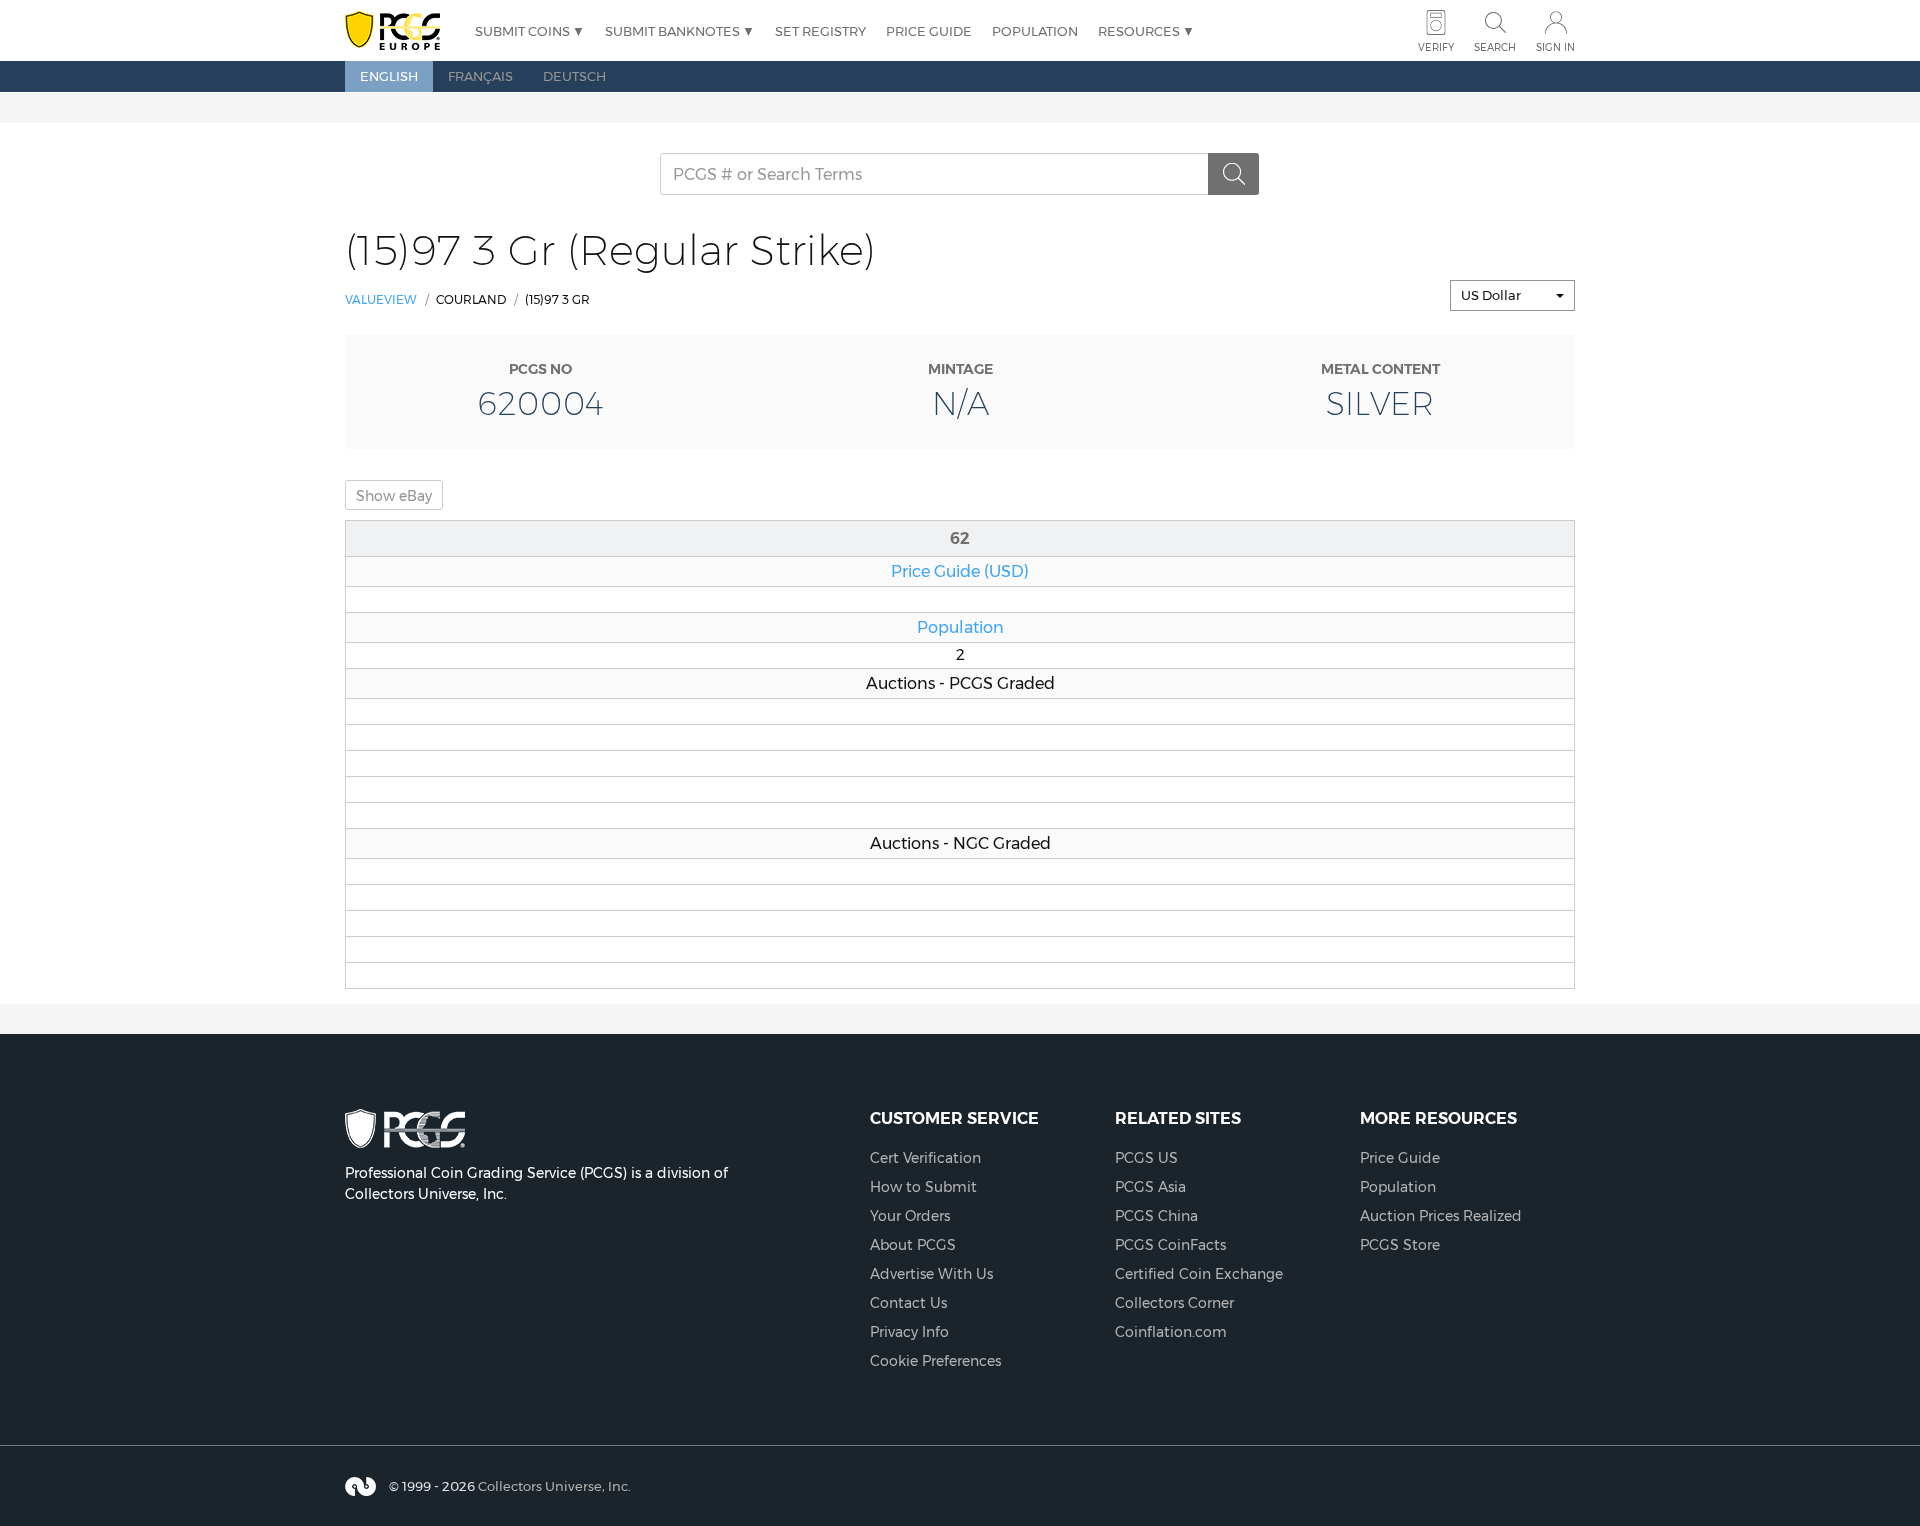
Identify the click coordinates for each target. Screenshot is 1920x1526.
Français (480, 76)
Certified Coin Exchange (1199, 1274)
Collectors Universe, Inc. (554, 1486)
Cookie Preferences (935, 1361)
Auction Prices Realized (1441, 1216)
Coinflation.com (1171, 1332)
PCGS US (1146, 1158)
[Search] (1234, 174)
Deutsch (574, 76)
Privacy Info (909, 1332)
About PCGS (913, 1245)
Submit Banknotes (672, 31)
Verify (1436, 47)
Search (1495, 47)
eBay (394, 496)
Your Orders (910, 1216)
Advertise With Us (931, 1274)
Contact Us (908, 1303)
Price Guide (929, 31)
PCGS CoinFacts (1170, 1245)
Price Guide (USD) (960, 571)
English (389, 76)
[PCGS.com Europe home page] (400, 31)
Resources (1139, 31)
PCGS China (1156, 1216)
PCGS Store (1400, 1245)
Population (1035, 31)
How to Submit (923, 1187)
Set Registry (820, 31)
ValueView (381, 299)
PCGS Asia (1150, 1187)
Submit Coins (522, 31)
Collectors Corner (1174, 1303)
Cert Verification (925, 1158)
